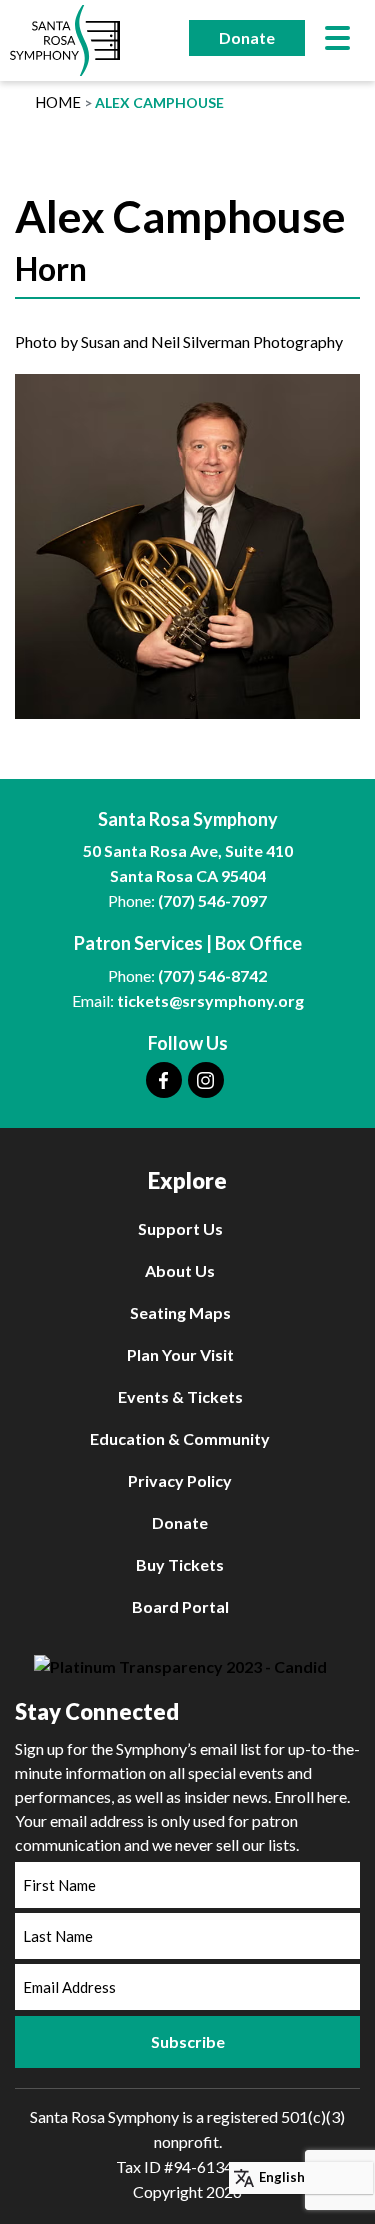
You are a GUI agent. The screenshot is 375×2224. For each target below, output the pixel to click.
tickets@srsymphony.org (210, 1000)
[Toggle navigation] (337, 40)
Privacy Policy (180, 1480)
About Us (180, 1270)
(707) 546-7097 (212, 900)
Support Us (180, 1228)
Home (58, 102)
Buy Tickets (180, 1564)
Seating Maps (180, 1312)
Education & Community (180, 1438)
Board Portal (180, 1606)
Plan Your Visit (180, 1354)
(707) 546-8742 (212, 975)
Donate (247, 37)
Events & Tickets (180, 1396)
